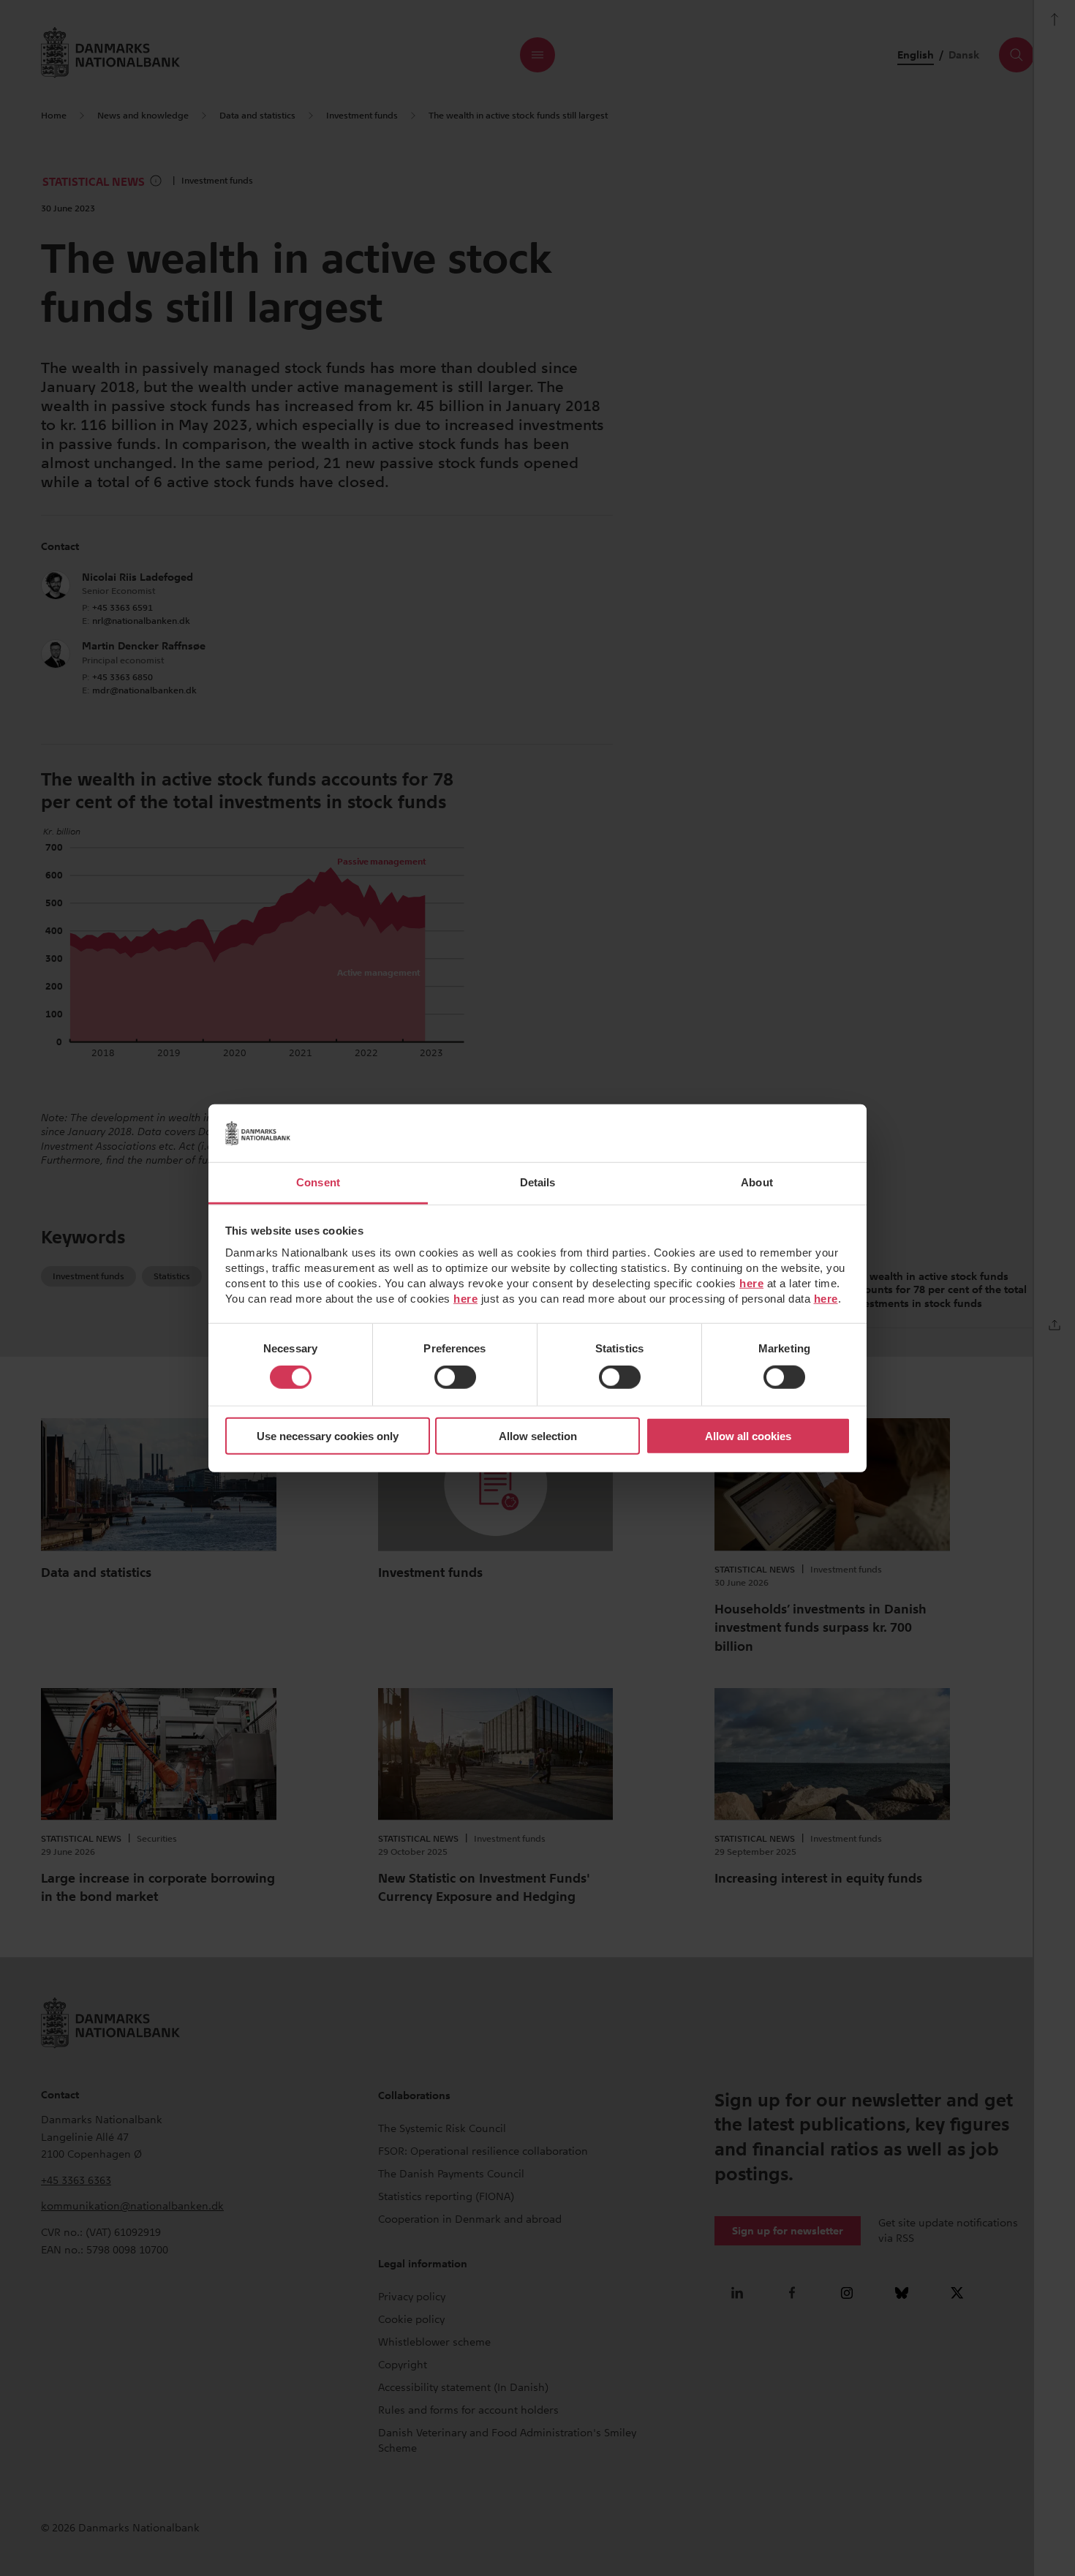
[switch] (455, 1377)
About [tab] (757, 1182)
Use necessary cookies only (328, 1436)
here (751, 1283)
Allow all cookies (748, 1436)
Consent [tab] (318, 1182)
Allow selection (538, 1436)
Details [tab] (538, 1182)
